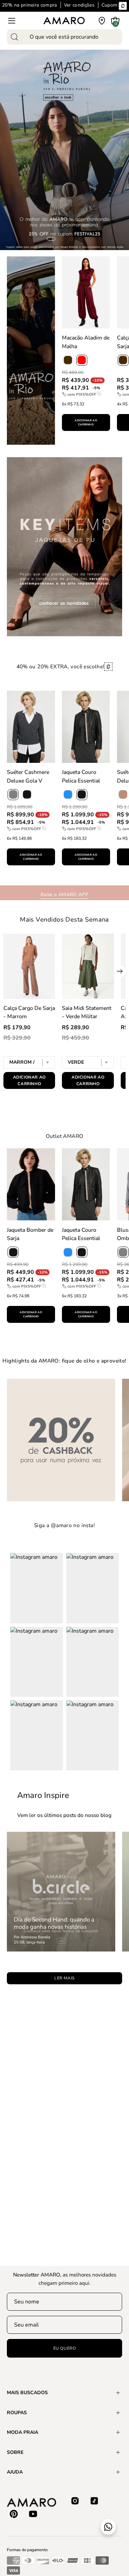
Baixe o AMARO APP (64, 894)
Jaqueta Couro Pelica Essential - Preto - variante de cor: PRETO (86, 877)
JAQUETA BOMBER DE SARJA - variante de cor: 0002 (31, 1334)
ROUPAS (17, 2413)
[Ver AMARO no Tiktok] (94, 2501)
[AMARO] (64, 21)
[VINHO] (82, 360)
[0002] (13, 1252)
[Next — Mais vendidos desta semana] (120, 971)
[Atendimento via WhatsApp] (108, 2527)
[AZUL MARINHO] (68, 795)
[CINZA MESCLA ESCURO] (13, 795)
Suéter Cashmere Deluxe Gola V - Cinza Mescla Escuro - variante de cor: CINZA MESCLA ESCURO (31, 877)
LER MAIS (64, 1978)
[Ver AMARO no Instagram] (75, 2501)
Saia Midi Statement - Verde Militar (87, 1012)
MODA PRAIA (23, 2432)
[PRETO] (27, 795)
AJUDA (15, 2472)
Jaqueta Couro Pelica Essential (81, 776)
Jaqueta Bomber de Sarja (30, 1234)
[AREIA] (123, 795)
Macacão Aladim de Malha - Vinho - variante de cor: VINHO (86, 442)
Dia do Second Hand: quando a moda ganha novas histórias (54, 1923)
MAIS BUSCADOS (27, 2393)
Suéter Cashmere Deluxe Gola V (28, 776)
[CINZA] (123, 1252)
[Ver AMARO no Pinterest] (14, 2514)
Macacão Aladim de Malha (86, 342)
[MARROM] (68, 360)
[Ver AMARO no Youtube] (33, 2514)
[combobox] (64, 37)
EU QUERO (65, 2348)
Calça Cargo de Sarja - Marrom (29, 1012)
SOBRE (15, 2452)
